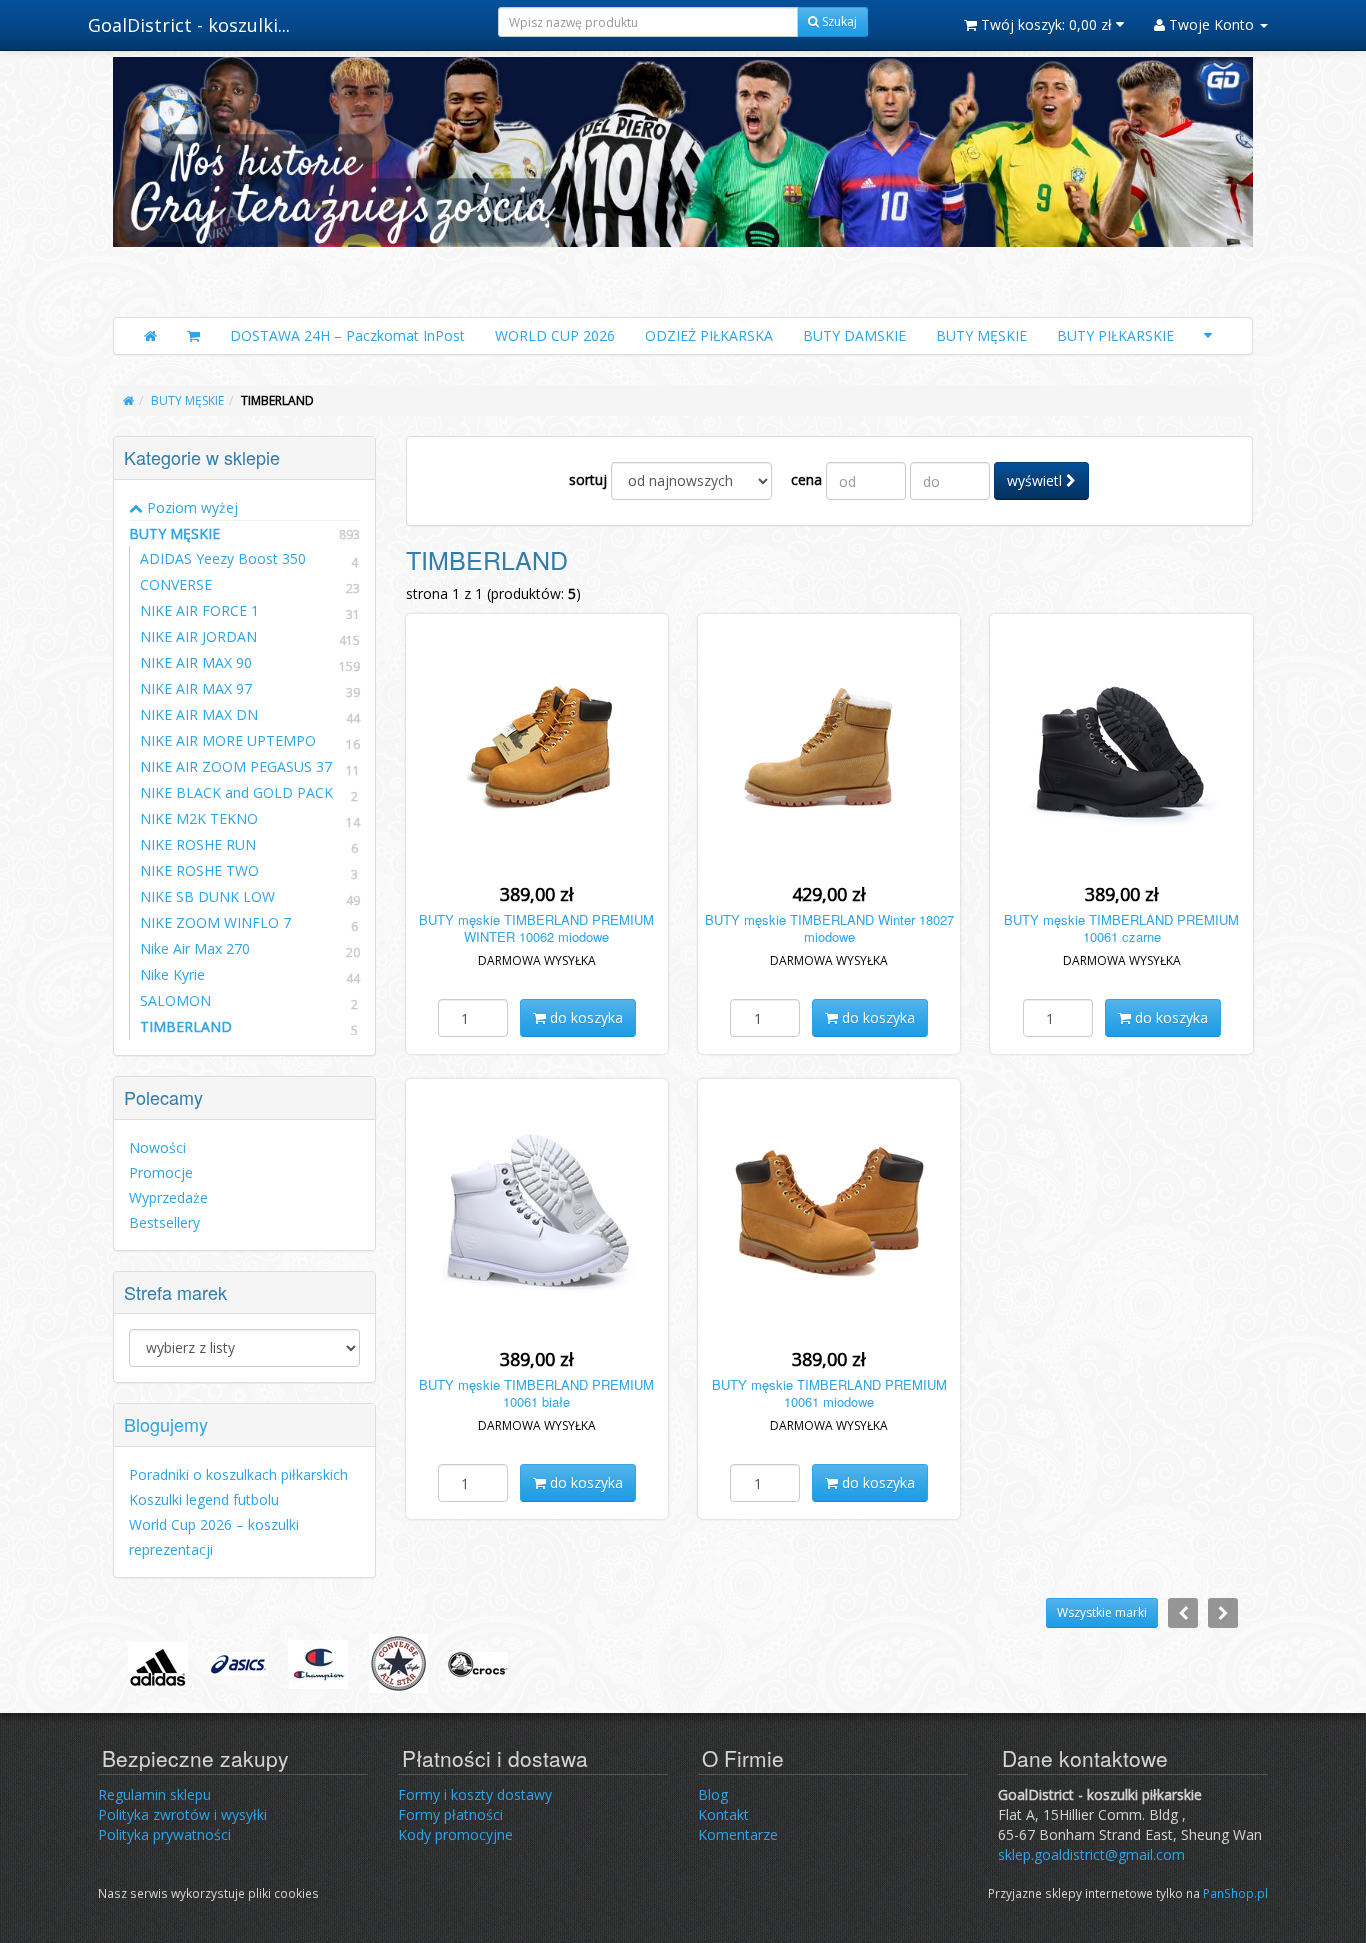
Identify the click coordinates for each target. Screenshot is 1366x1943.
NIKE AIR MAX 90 (196, 662)
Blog (713, 1794)
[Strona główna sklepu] (150, 336)
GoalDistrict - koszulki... (189, 25)
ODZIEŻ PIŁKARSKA (709, 335)
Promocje (161, 1172)
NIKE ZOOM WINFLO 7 (215, 922)
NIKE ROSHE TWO (199, 870)
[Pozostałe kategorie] (1208, 336)
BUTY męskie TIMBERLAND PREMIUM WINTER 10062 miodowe (536, 928)
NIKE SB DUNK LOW (207, 896)
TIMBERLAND (186, 1026)
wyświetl (1036, 480)
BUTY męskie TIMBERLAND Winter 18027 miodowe (829, 928)
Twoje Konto (1211, 24)
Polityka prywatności (164, 1834)
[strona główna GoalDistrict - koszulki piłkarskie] (683, 182)
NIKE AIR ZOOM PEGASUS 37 (236, 766)
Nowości (157, 1147)
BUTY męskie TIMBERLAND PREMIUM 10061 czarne (1121, 928)
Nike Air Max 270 (195, 948)
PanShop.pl (1235, 1893)
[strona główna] (128, 400)
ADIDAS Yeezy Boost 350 (223, 558)
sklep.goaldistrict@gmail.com (1091, 1854)
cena (806, 479)
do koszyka (584, 1017)
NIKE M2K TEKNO (199, 818)
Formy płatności (450, 1814)
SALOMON (175, 1000)
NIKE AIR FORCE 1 (199, 610)
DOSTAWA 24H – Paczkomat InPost (347, 335)
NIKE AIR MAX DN (199, 714)
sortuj (588, 479)
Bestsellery (164, 1222)
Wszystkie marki (1102, 1612)
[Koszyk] (193, 336)
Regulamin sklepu (154, 1794)
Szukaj (838, 21)
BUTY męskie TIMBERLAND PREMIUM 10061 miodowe (829, 1393)
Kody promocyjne (455, 1834)
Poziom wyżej (190, 507)
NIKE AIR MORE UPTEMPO (228, 740)
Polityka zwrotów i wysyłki (182, 1814)
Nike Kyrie (172, 974)
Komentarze (738, 1834)
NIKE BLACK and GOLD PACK (236, 792)
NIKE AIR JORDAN (198, 636)
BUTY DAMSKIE (854, 335)
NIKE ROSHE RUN (198, 844)
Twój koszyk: (1044, 24)
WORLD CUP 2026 (555, 335)
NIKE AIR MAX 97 (196, 688)
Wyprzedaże (168, 1197)
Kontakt (723, 1814)
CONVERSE (176, 584)
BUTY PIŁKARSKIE (1115, 335)
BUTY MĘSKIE (981, 335)
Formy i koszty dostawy (475, 1794)
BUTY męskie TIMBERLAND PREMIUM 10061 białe (536, 1393)
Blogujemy (166, 1424)
